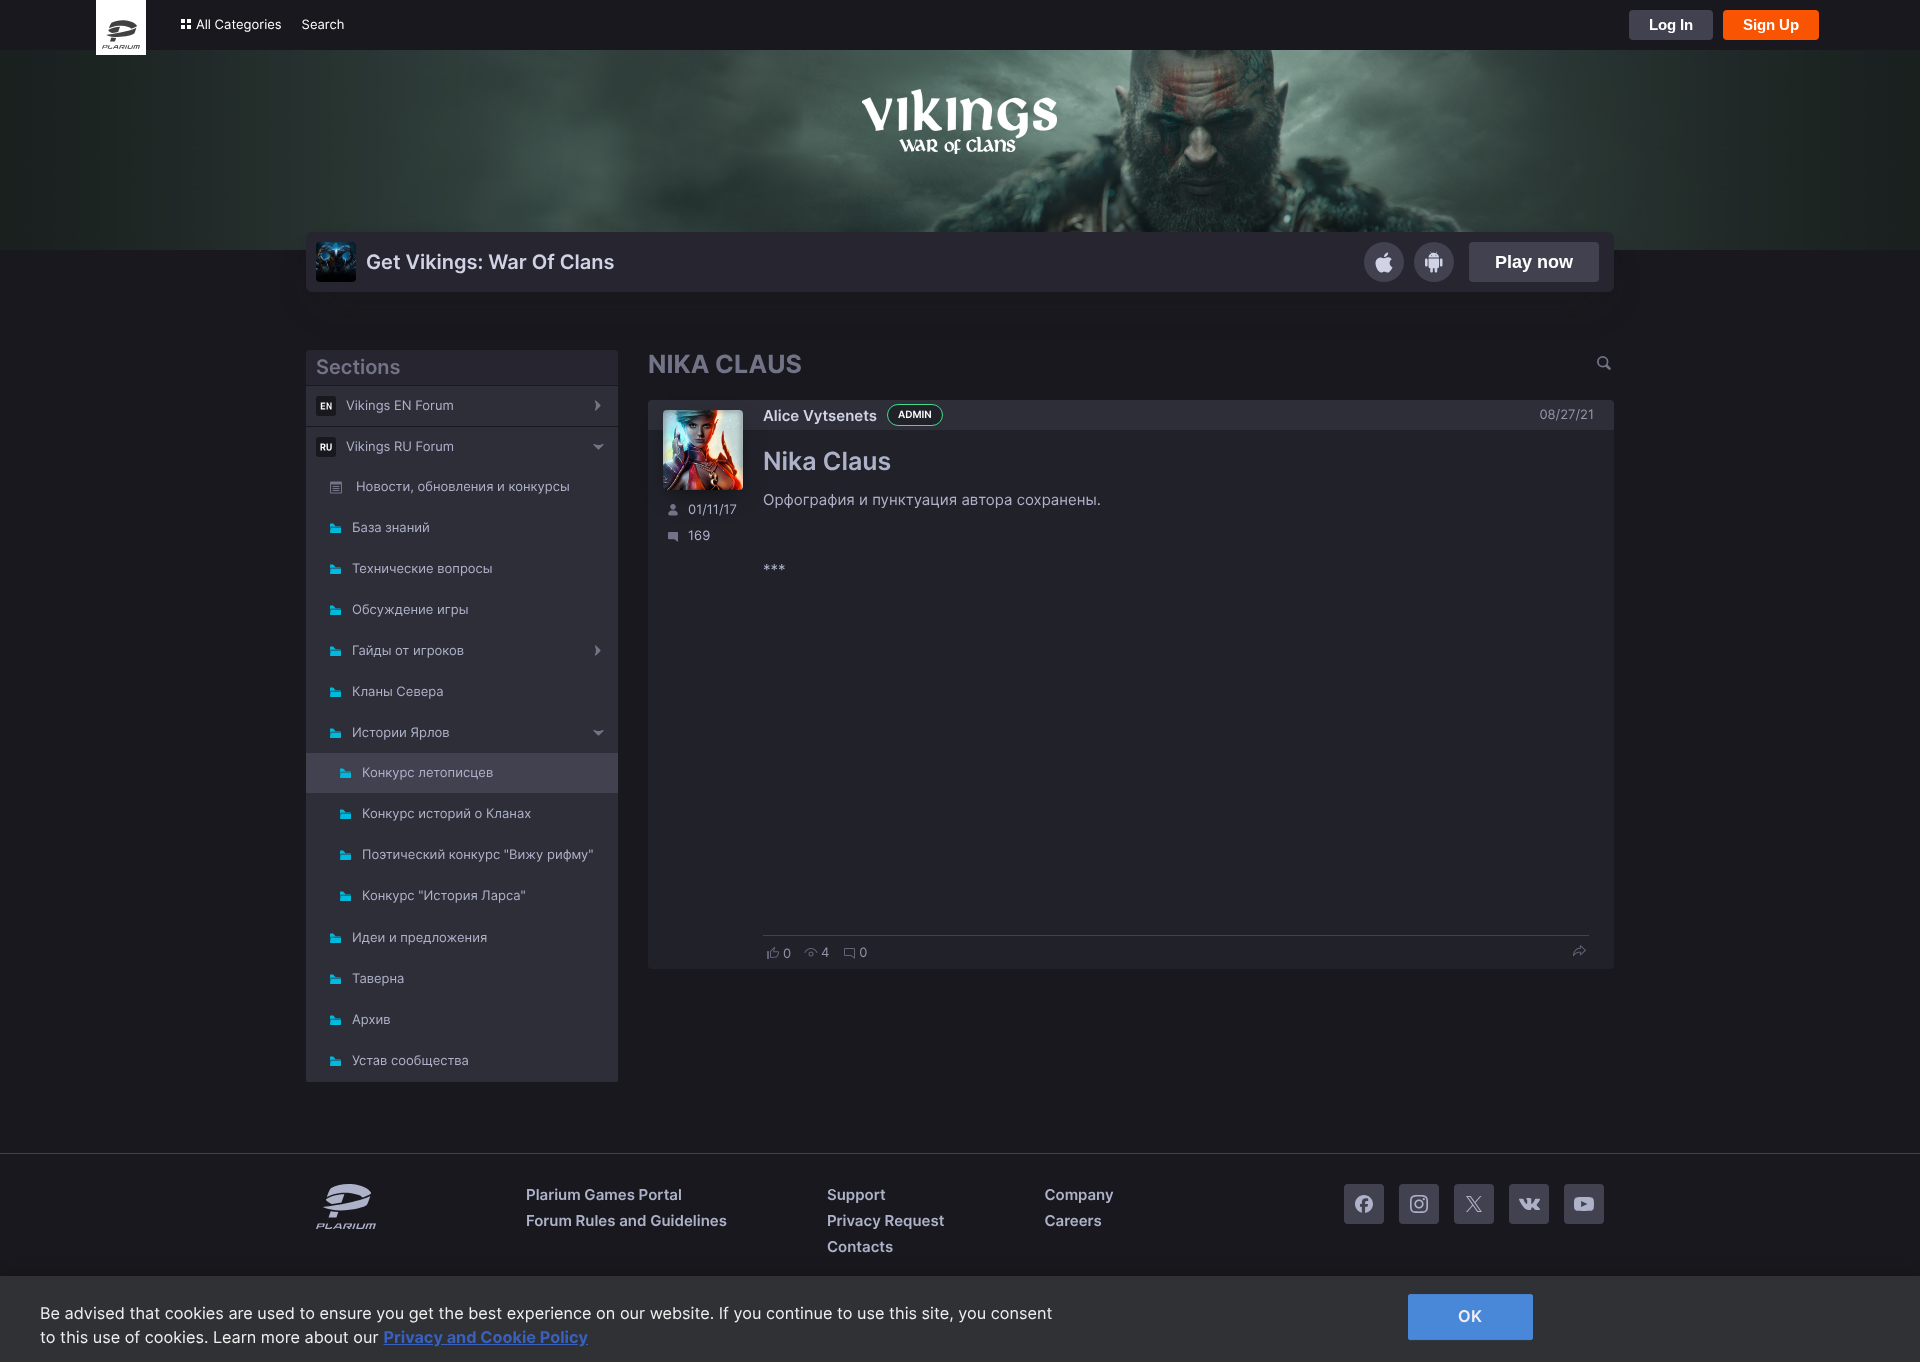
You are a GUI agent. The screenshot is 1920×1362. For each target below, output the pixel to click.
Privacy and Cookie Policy (486, 1337)
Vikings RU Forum (400, 447)
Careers (1072, 1220)
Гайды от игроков (408, 651)
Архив (371, 1020)
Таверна (378, 979)
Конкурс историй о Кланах (446, 814)
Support (856, 1194)
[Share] (1579, 952)
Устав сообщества (410, 1061)
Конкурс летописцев (427, 773)
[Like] (773, 953)
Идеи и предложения (419, 938)
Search (323, 25)
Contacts (860, 1246)
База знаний (391, 528)
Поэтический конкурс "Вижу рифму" (477, 855)
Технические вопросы (422, 569)
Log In (1671, 24)
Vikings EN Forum (400, 406)
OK (1470, 1316)
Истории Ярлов (401, 733)
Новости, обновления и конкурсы (463, 487)
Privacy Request (885, 1220)
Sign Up (1771, 24)
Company (1078, 1194)
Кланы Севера (398, 692)
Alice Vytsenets (820, 415)
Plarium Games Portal (604, 1194)
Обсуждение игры (410, 610)
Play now (1534, 262)
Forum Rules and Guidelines (626, 1220)
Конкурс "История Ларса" (444, 896)
